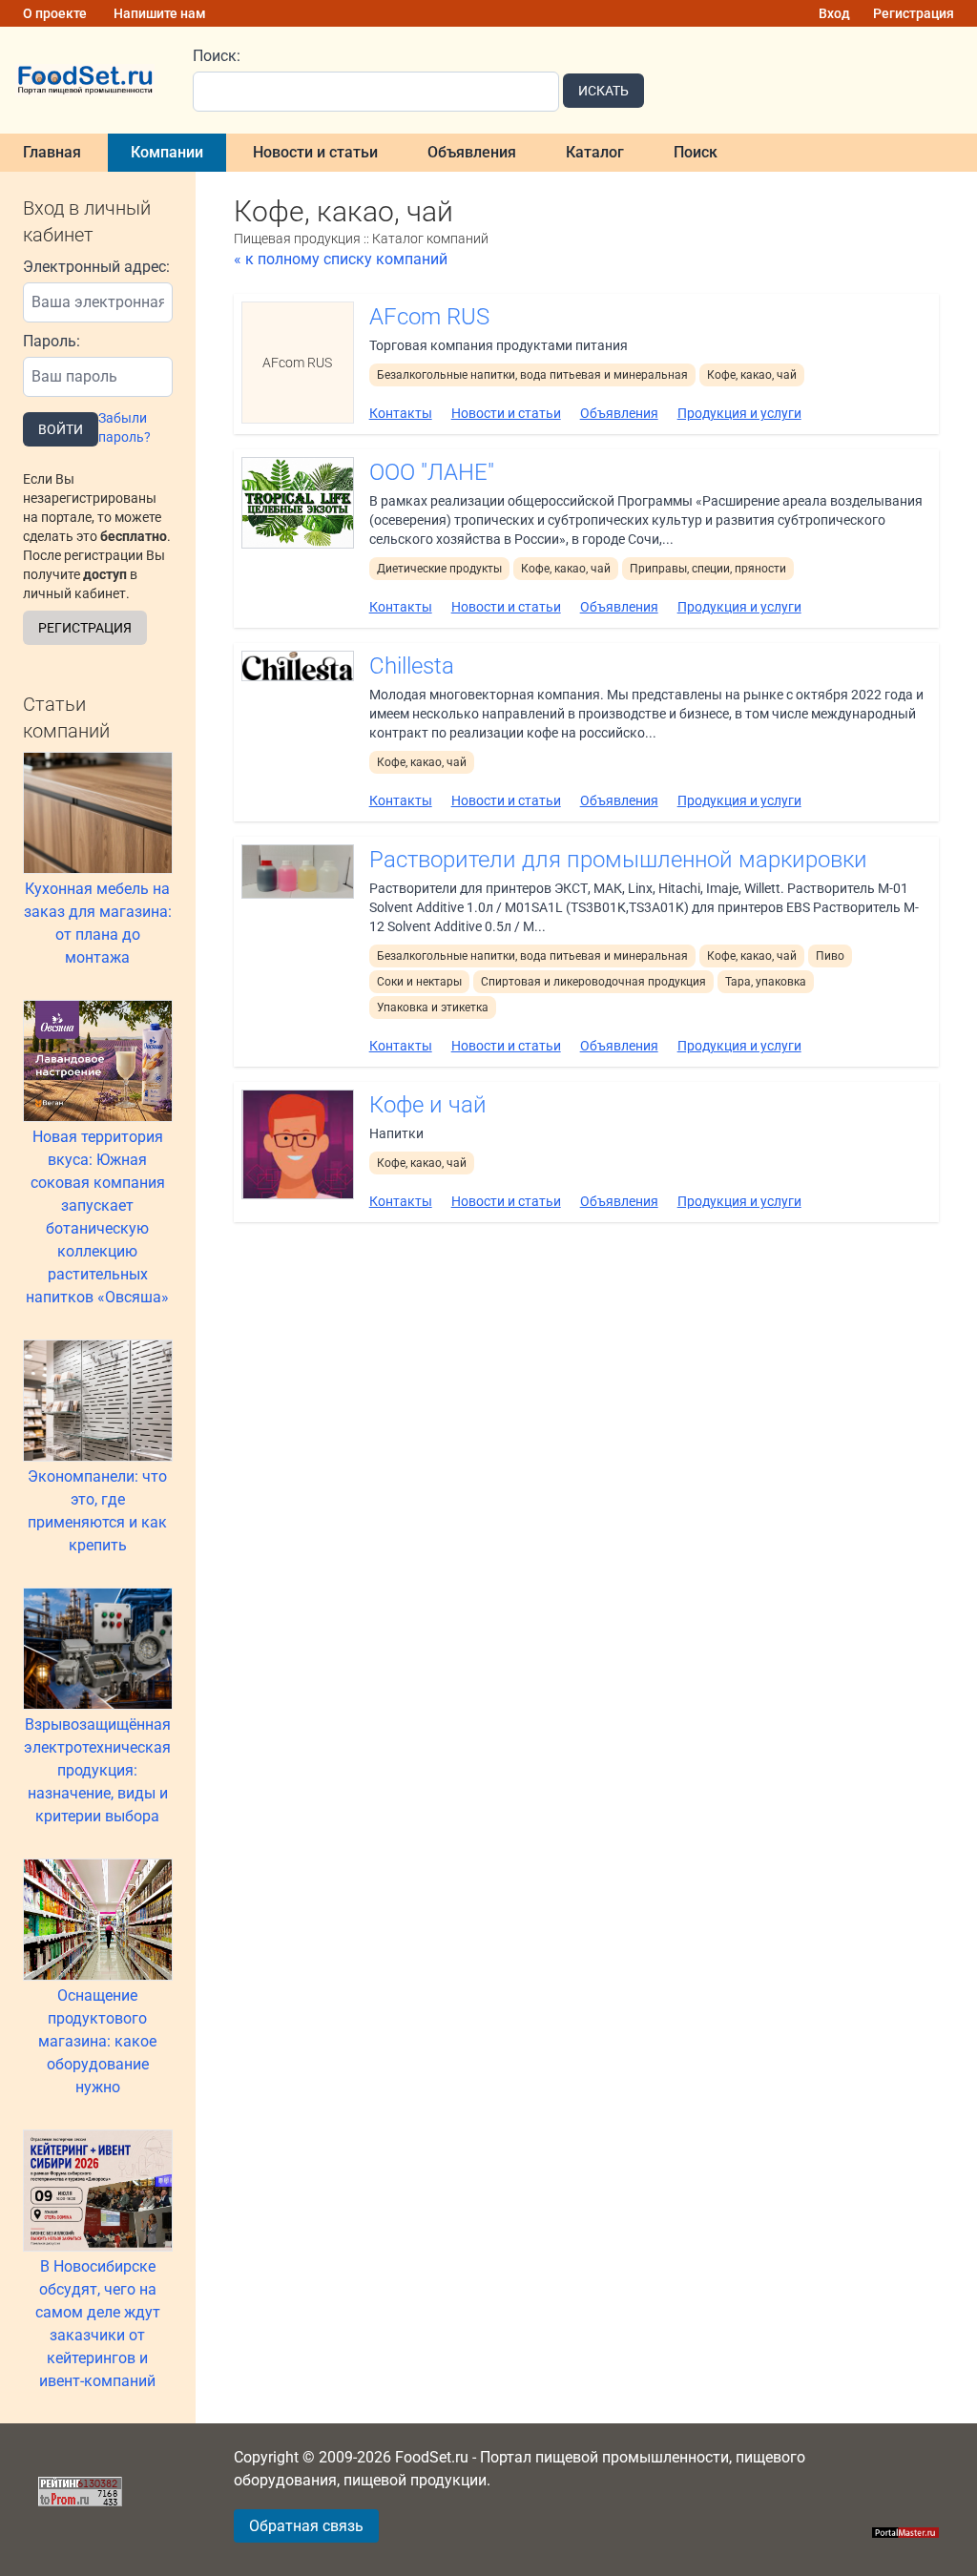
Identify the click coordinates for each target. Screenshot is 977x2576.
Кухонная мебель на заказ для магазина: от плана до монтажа (98, 923)
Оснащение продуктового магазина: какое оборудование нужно (97, 2041)
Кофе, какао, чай (752, 375)
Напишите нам (160, 13)
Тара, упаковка (766, 982)
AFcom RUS (429, 317)
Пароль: (52, 341)
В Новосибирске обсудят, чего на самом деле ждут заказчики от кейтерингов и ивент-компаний (98, 2324)
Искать (603, 91)
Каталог (595, 152)
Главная (52, 152)
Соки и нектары (419, 982)
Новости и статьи (315, 152)
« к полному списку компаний (341, 259)
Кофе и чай (428, 1105)
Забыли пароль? (125, 427)
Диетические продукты (439, 569)
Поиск (696, 152)
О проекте (55, 13)
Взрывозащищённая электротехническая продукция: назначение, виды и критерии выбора (97, 1770)
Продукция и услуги (739, 413)
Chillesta (412, 666)
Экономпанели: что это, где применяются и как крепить (97, 1511)
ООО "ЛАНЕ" (432, 472)
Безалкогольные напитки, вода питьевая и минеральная (532, 375)
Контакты (401, 413)
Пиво (830, 956)
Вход (834, 13)
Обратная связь (306, 2526)
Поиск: (217, 56)
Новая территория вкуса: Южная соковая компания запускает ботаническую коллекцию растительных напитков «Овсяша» (97, 1217)
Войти (61, 429)
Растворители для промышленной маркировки (618, 860)
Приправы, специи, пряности (708, 569)
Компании (167, 152)
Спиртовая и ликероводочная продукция (593, 982)
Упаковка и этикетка (433, 1008)
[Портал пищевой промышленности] (85, 81)
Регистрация (914, 13)
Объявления (472, 152)
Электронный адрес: (96, 267)
